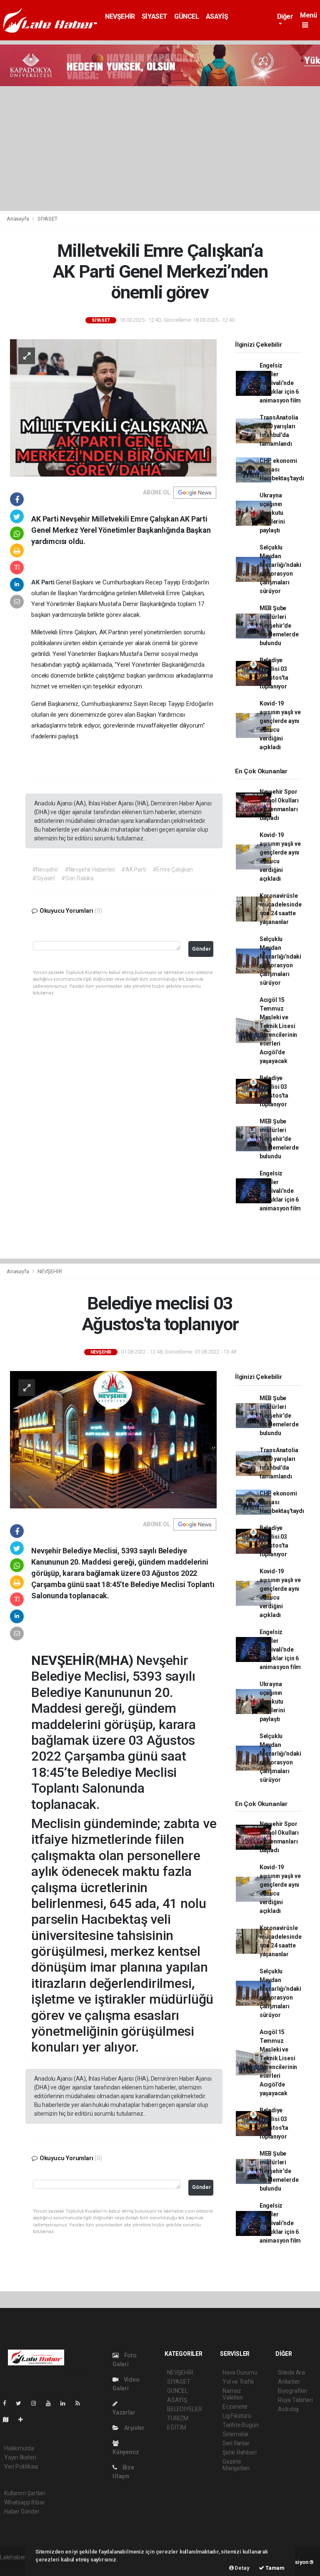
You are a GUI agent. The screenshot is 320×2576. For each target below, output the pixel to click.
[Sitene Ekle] (24, 2420)
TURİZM (178, 2418)
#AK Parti (134, 869)
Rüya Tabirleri (295, 2400)
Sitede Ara (291, 2372)
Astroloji (288, 2409)
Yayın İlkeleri (20, 2457)
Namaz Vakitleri (233, 2394)
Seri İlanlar (236, 2443)
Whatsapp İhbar (24, 2502)
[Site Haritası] (9, 2420)
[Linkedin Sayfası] (66, 2403)
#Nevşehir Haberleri (90, 869)
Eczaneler (235, 2407)
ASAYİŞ (217, 16)
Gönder (201, 949)
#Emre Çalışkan (173, 869)
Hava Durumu (240, 2372)
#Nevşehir (45, 869)
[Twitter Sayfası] (22, 2403)
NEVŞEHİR (120, 16)
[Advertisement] (160, 149)
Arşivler (134, 2428)
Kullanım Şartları (25, 2493)
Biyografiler (293, 2391)
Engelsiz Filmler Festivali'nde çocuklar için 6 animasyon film (280, 383)
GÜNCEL (187, 16)
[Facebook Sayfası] (8, 2403)
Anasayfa (18, 219)
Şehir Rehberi (240, 2452)
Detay (242, 2568)
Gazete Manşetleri (236, 2465)
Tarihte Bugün (241, 2425)
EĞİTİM (177, 2427)
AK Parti (44, 582)
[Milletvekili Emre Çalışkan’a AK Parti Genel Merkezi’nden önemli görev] (113, 407)
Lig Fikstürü (237, 2416)
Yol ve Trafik (238, 2382)
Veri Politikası (21, 2467)
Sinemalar (236, 2434)
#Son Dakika (77, 878)
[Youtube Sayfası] (52, 2403)
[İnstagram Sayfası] (37, 2403)
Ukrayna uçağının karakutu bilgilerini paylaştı (272, 513)
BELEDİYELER (185, 2409)
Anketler (289, 2382)
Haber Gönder (22, 2511)
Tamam (274, 2568)
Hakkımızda (19, 2448)
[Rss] (81, 2403)
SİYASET (155, 16)
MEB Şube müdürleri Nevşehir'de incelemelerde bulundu (279, 626)
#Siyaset (44, 878)
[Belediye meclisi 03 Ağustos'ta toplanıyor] (113, 1439)
